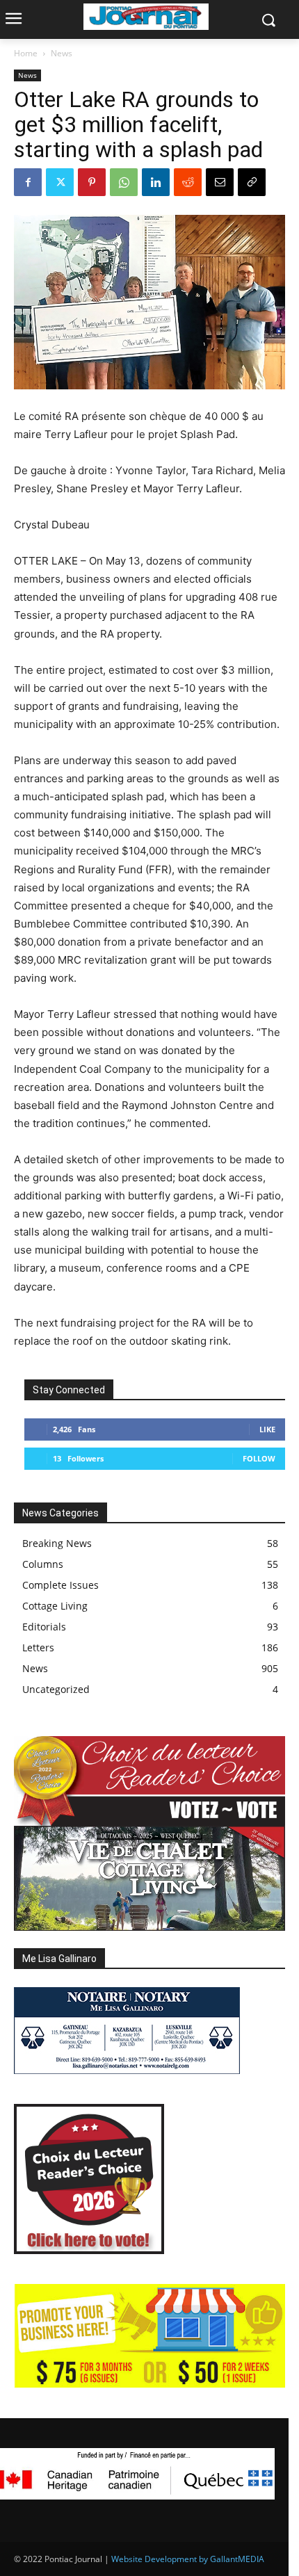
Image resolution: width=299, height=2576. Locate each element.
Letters (38, 1647)
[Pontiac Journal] (146, 17)
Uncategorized (56, 1689)
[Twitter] (60, 182)
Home (26, 53)
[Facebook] (28, 182)
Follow (259, 1458)
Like (267, 1429)
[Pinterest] (92, 182)
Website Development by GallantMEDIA (188, 2559)
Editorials (44, 1627)
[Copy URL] (252, 182)
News (62, 53)
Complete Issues (60, 1585)
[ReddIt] (188, 182)
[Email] (220, 182)
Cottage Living (55, 1606)
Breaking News (57, 1543)
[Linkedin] (156, 182)
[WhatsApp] (124, 182)
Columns (43, 1564)
